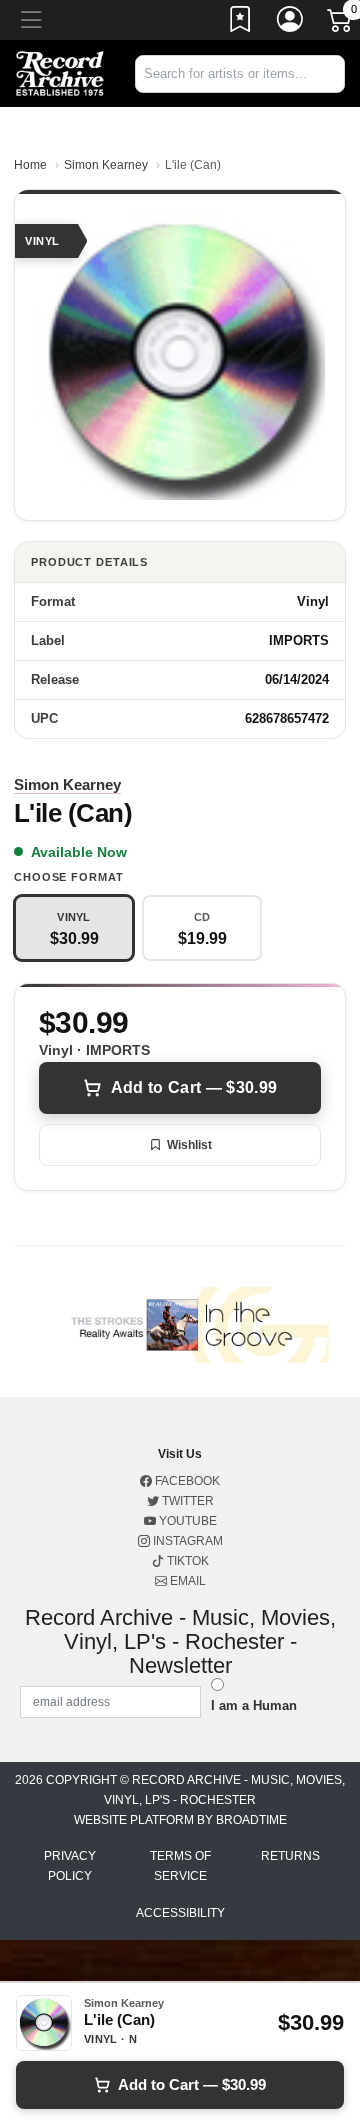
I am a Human (254, 1705)
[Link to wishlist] (241, 23)
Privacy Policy (70, 1866)
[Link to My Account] (291, 23)
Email (186, 1581)
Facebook (186, 1481)
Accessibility (180, 1913)
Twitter (186, 1501)
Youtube (186, 1521)
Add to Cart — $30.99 (194, 1087)
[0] (341, 24)
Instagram (186, 1541)
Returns (290, 1856)
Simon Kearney (106, 165)
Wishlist (189, 1145)
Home (30, 165)
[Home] (60, 72)
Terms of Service (180, 1866)
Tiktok (186, 1561)
